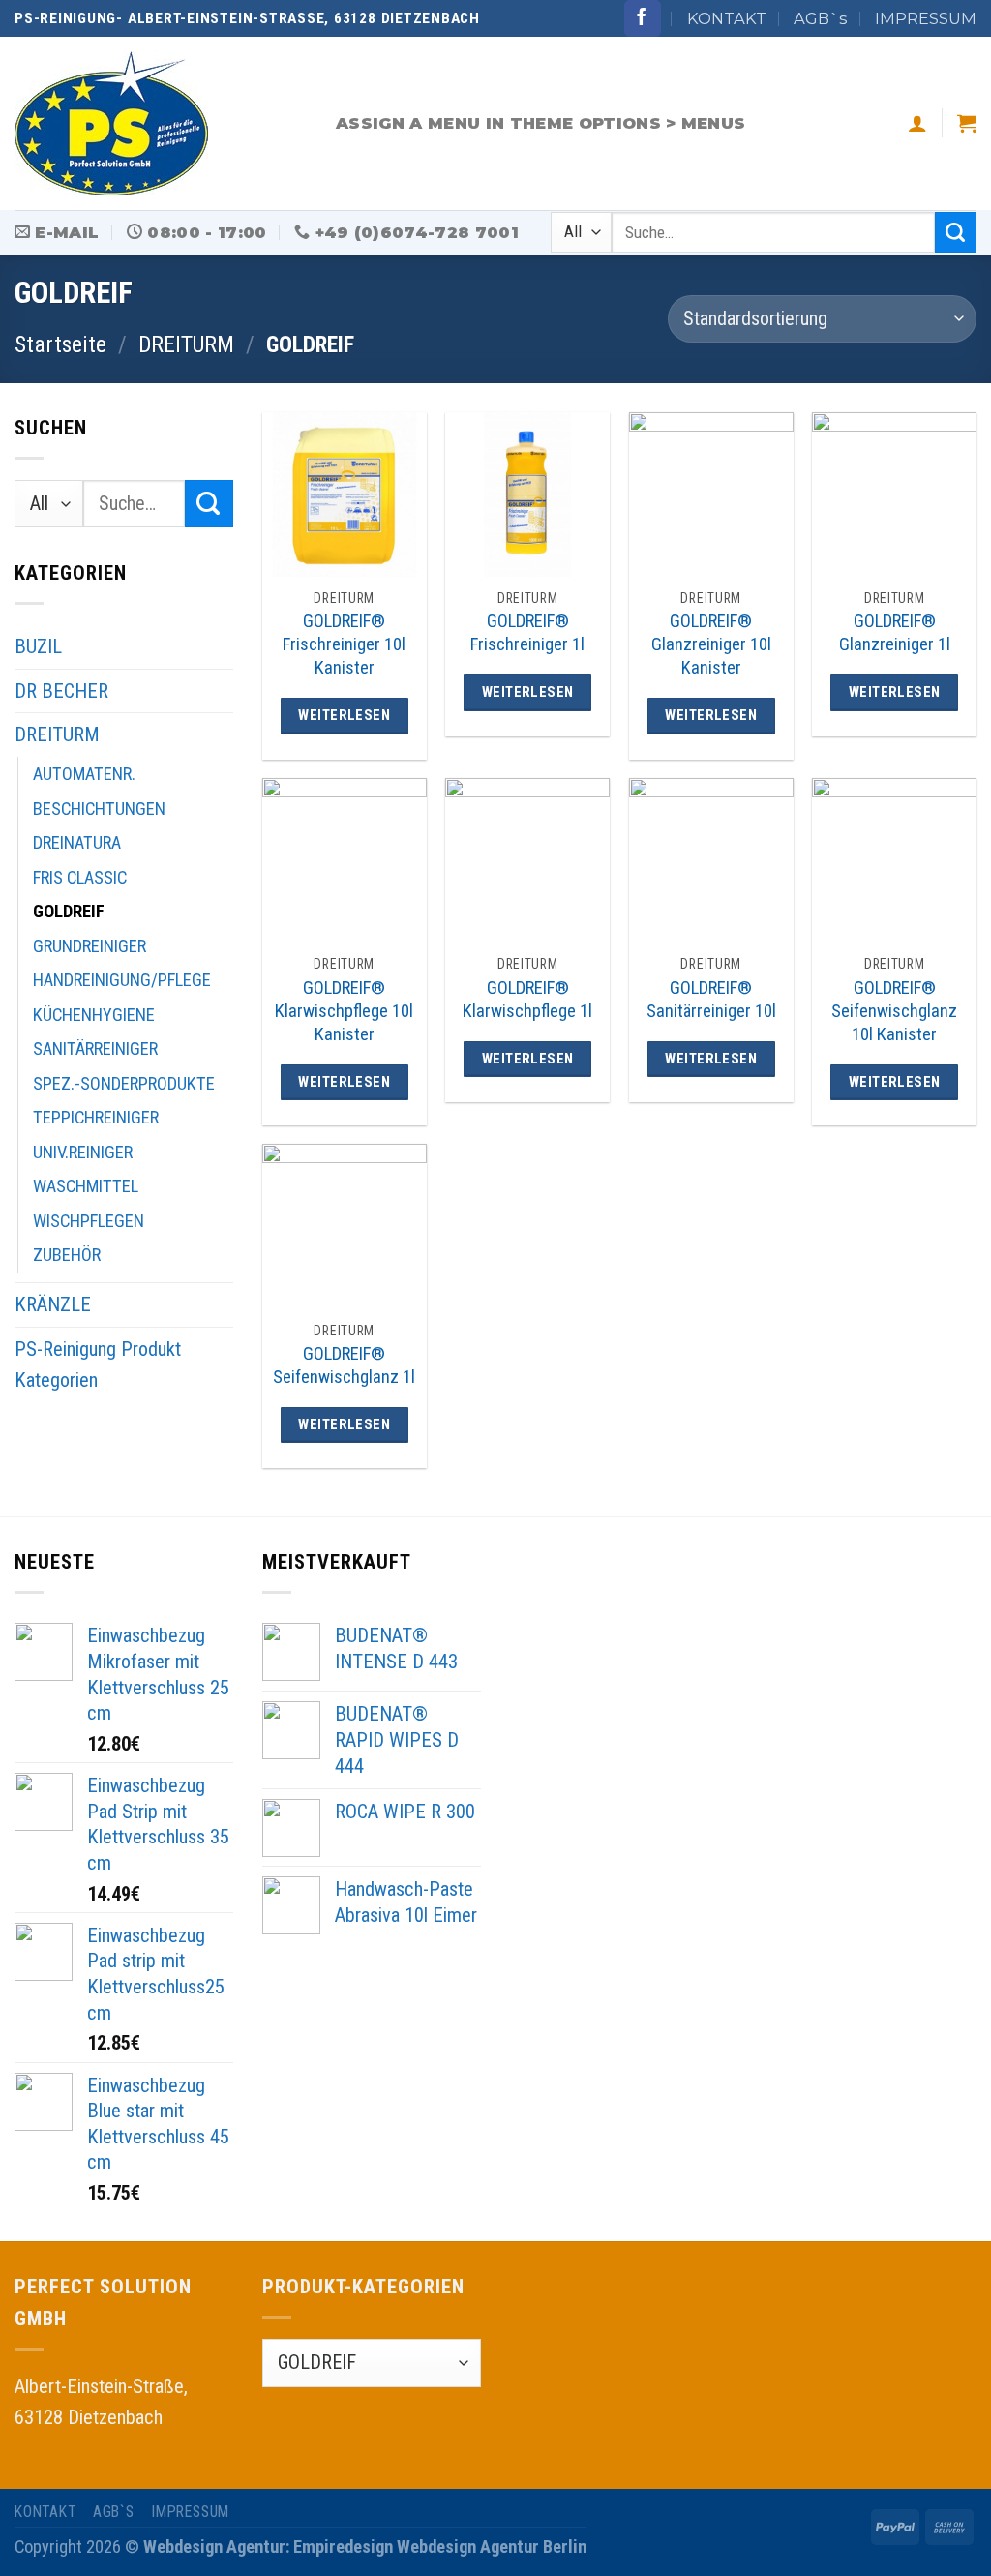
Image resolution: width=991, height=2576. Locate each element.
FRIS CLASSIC (80, 877)
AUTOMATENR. (84, 774)
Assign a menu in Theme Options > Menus (541, 123)
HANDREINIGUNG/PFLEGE (122, 980)
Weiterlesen (344, 715)
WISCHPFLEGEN (89, 1221)
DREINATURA (77, 842)
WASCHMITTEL (86, 1186)
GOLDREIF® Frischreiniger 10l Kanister (344, 644)
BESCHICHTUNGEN (99, 809)
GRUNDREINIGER (90, 946)
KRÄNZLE (53, 1304)
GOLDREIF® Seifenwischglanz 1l (344, 1365)
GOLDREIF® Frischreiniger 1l (527, 632)
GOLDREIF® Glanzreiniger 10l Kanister (711, 644)
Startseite (60, 344)
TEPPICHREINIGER (96, 1117)
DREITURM (186, 344)
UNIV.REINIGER (83, 1152)
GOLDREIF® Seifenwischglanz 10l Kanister (894, 1011)
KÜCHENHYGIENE (94, 1015)
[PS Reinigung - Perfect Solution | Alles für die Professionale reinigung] (161, 123)
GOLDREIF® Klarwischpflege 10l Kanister (344, 1011)
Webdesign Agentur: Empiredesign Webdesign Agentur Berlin (365, 2546)
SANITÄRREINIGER (95, 1048)
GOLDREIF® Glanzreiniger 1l (895, 632)
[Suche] (956, 233)
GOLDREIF (69, 911)
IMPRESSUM (926, 18)
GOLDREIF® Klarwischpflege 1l (527, 999)
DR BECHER (61, 691)
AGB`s (820, 18)
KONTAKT (727, 18)
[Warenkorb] (967, 123)
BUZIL (38, 646)
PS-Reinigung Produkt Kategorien (98, 1365)
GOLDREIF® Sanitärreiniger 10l (711, 999)
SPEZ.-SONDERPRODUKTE (124, 1083)
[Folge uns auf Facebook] (643, 18)
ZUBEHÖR (67, 1255)
